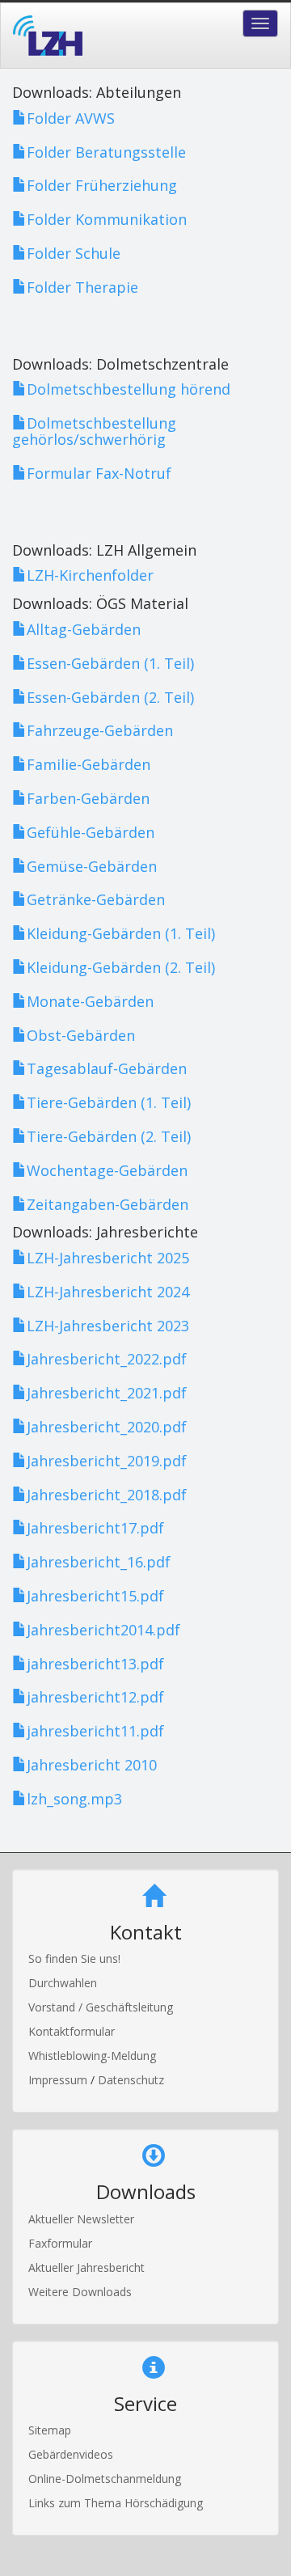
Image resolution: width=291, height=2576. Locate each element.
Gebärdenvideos (71, 2454)
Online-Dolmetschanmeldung (105, 2479)
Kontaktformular (72, 2031)
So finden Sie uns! (74, 1958)
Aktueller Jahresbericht (86, 2267)
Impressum (59, 2080)
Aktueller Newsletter (81, 2219)
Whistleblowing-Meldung (92, 2056)
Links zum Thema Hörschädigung (116, 2503)
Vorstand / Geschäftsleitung (101, 2007)
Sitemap (50, 2430)
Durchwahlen (63, 1983)
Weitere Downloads (80, 2292)
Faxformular (60, 2243)
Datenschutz (131, 2080)
